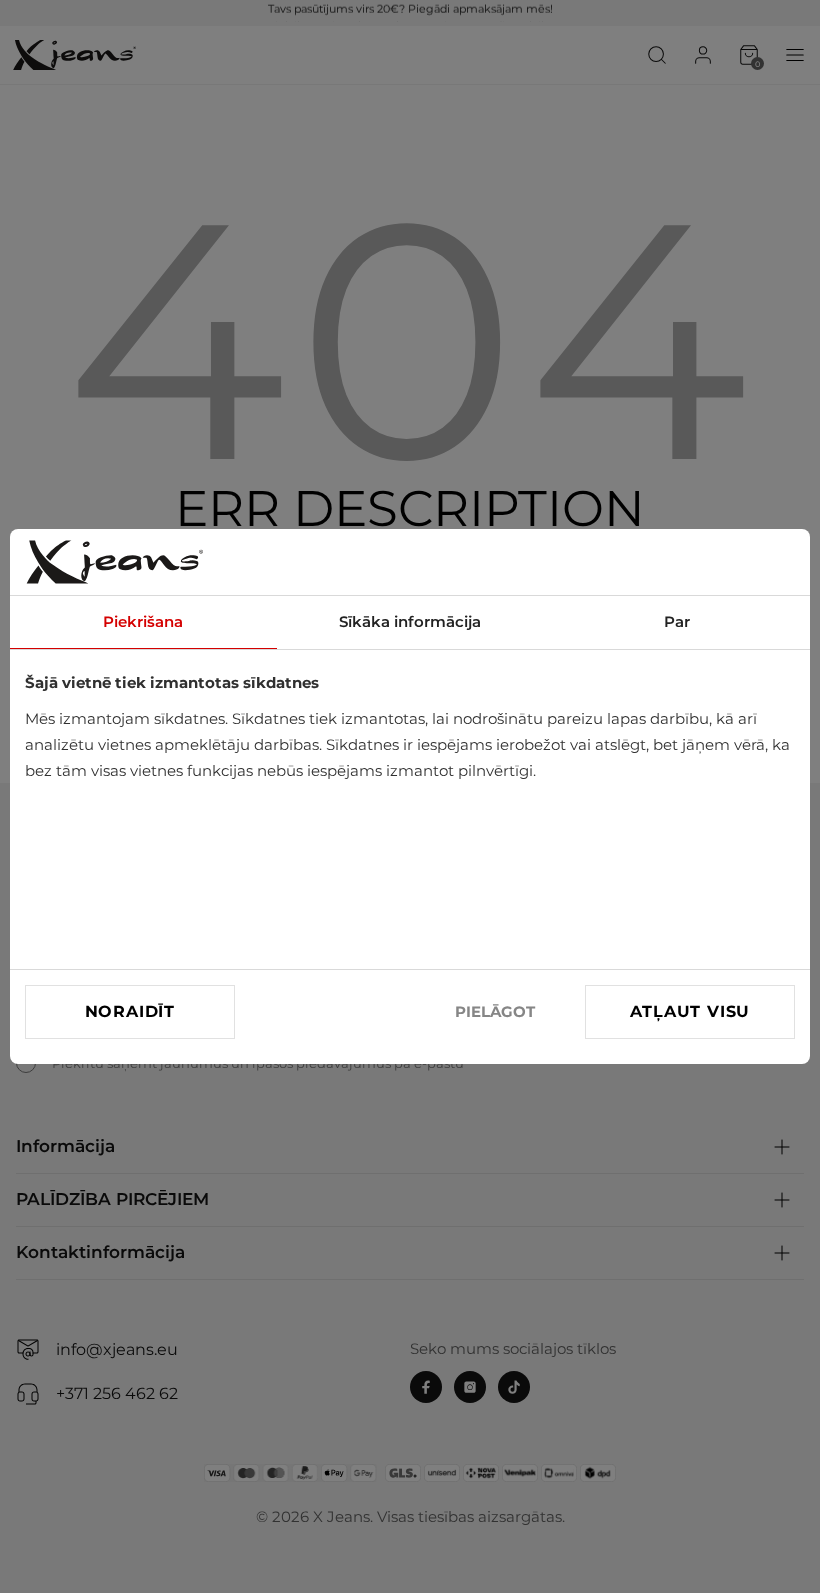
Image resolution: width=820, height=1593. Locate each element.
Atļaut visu (690, 1011)
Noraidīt (130, 1011)
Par (677, 621)
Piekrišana (143, 621)
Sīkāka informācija (410, 621)
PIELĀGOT (495, 1011)
